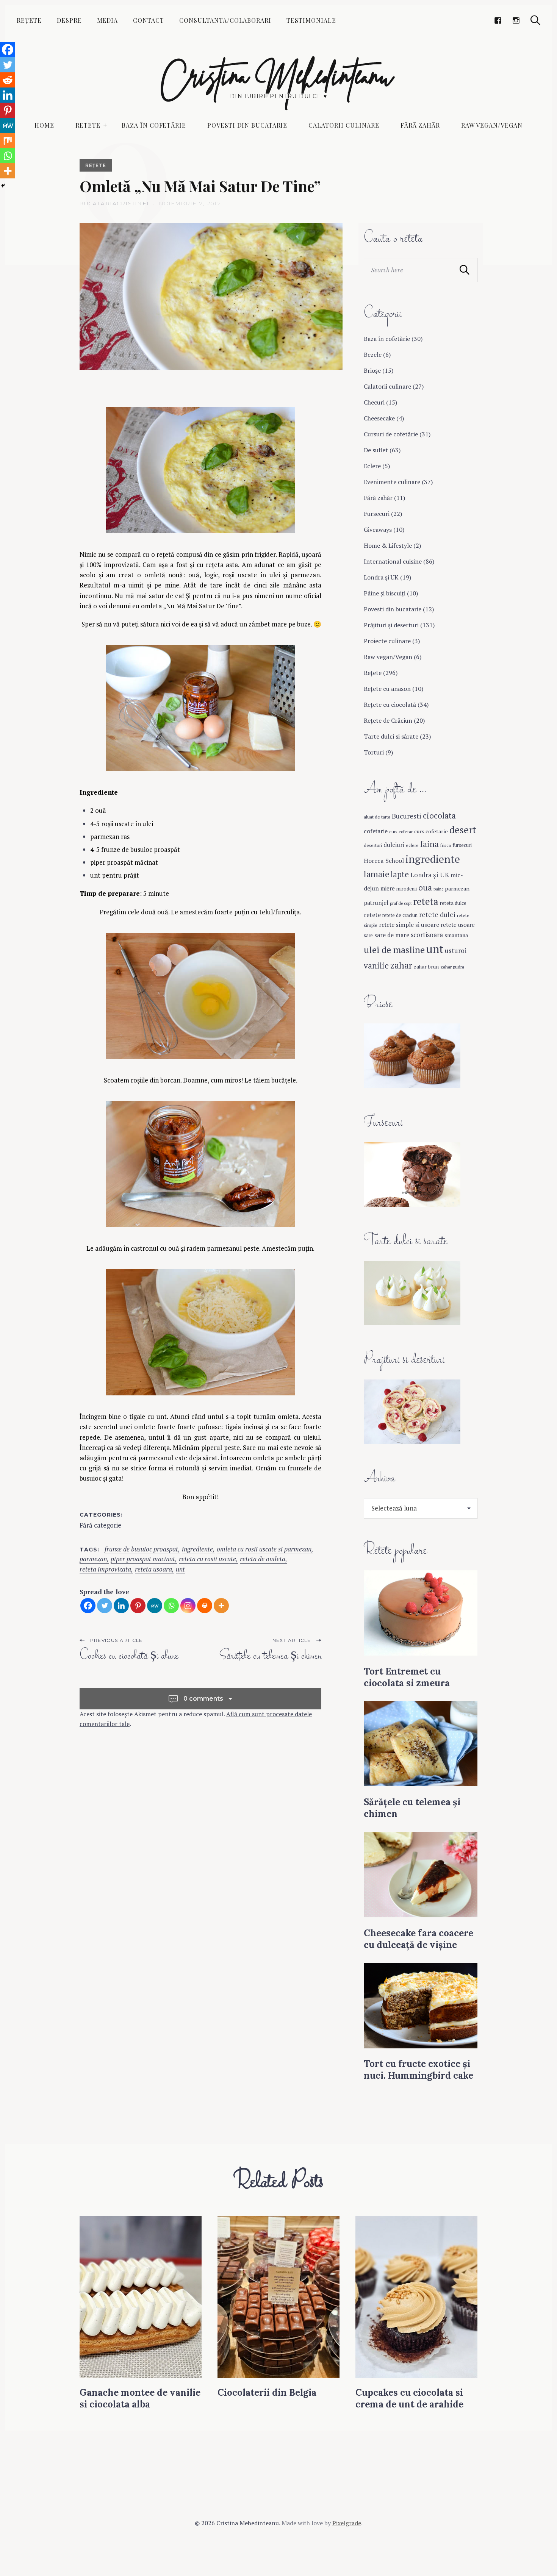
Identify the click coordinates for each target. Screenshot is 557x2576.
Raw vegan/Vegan (492, 125)
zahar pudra (452, 967)
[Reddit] (8, 80)
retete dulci (437, 914)
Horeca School (384, 861)
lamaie (376, 874)
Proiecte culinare (387, 641)
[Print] (205, 1606)
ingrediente (197, 1549)
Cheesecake (379, 418)
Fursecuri (377, 514)
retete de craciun (400, 915)
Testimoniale (311, 20)
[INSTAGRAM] (516, 20)
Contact (149, 20)
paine (438, 889)
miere (388, 888)
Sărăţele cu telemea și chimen (270, 1656)
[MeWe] (155, 1606)
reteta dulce (453, 903)
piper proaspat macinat (143, 1559)
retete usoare (458, 925)
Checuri (374, 402)
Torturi (374, 752)
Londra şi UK (381, 577)
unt (180, 1569)
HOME (44, 125)
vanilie (376, 965)
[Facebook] (88, 1606)
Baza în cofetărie (154, 125)
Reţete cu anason (387, 689)
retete (372, 915)
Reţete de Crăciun (388, 720)
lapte (400, 874)
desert (463, 830)
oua (425, 887)
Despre (69, 20)
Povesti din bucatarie (247, 125)
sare (368, 935)
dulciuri (394, 845)
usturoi (456, 951)
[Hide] (3, 186)
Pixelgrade (347, 2523)
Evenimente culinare (392, 482)
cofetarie (376, 831)
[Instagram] (188, 1606)
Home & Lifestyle (388, 545)
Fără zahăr (420, 125)
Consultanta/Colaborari (225, 20)
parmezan (93, 1559)
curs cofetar (401, 832)
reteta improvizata (105, 1569)
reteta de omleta (263, 1559)
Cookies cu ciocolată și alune (129, 1656)
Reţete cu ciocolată (390, 705)
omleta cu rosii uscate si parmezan (264, 1549)
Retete (88, 125)
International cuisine (393, 561)
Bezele (373, 355)
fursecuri (462, 845)
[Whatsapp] (171, 1606)
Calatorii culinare (344, 125)
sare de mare (392, 935)
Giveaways (378, 530)
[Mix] (8, 141)
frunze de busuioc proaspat (141, 1549)
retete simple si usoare (409, 925)
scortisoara (427, 935)
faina (429, 844)
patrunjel (376, 903)
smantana (456, 935)
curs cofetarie (431, 831)
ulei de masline (394, 950)
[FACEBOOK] (498, 20)
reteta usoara (153, 1569)
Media (108, 20)
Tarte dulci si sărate (391, 736)
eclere (412, 845)
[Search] (535, 20)
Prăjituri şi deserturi (391, 625)
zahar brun (426, 967)
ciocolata (439, 815)
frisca (446, 845)
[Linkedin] (121, 1606)
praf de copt (401, 903)
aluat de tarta (377, 817)
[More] (221, 1606)
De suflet (376, 450)
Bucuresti (407, 816)
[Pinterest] (138, 1606)
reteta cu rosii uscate (207, 1559)
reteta (426, 901)
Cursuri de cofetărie (391, 434)
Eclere (372, 466)
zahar (401, 965)
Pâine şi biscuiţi (385, 593)
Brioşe (372, 370)
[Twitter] (105, 1606)
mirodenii (407, 889)
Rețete (29, 20)
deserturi (373, 845)
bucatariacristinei (114, 203)
